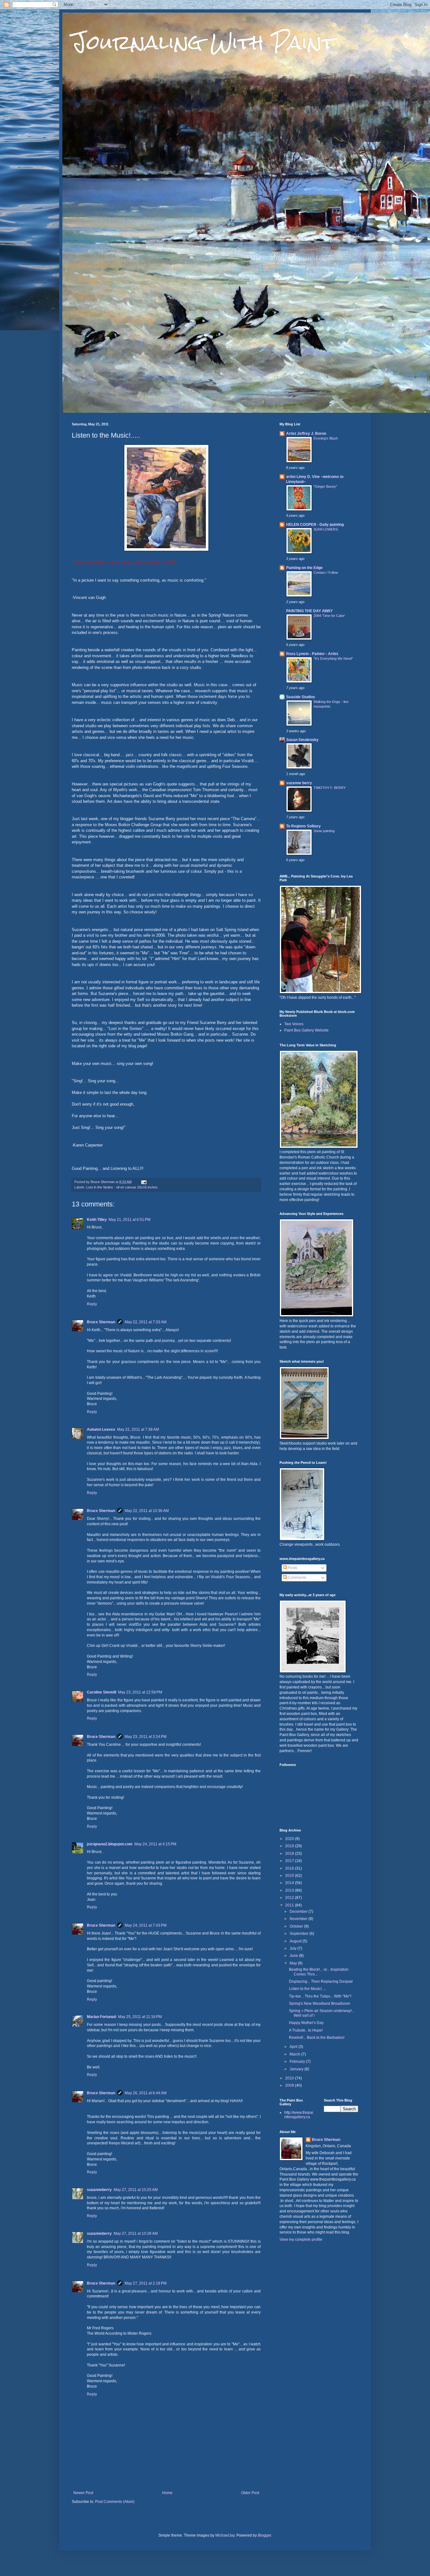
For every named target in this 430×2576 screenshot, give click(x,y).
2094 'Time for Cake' (329, 616)
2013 (290, 1890)
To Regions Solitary (303, 826)
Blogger (264, 2535)
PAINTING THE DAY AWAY (309, 611)
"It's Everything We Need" (333, 658)
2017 (290, 1861)
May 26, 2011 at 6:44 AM (146, 2093)
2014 (290, 1883)
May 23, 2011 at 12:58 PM (140, 1692)
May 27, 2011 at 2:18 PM (146, 2283)
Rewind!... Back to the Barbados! (317, 2038)
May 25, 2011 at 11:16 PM (140, 2017)
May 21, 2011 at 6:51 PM (130, 1220)
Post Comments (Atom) (115, 2502)
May (294, 1963)
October (297, 1926)
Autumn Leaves (101, 1429)
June (294, 1956)
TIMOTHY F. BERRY (330, 788)
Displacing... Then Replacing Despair (321, 1981)
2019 (290, 1846)
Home (167, 2493)
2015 (290, 1876)
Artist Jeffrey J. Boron (306, 434)
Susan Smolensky (302, 740)
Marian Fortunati (102, 2017)
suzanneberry (99, 2190)
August (296, 1941)
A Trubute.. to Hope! (306, 2030)
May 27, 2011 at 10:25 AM (136, 2190)
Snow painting (324, 831)
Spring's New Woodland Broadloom (320, 2004)
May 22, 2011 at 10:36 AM (147, 1511)
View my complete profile (301, 2240)
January (297, 2069)
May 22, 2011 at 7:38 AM (138, 1429)
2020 (290, 1839)
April (294, 2047)
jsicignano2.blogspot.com (110, 1844)
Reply (92, 1304)
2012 (290, 1898)
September (300, 1934)
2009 (290, 2085)
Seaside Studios (301, 697)
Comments (297, 1578)
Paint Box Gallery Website (306, 1030)
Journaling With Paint (203, 42)
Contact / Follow (326, 572)
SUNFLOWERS (326, 529)
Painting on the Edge (304, 568)
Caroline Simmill (102, 1692)
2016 (290, 1868)
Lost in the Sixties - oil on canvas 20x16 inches (122, 1187)
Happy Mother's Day (306, 2023)
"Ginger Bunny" (325, 486)
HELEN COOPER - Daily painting (315, 525)
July (294, 1948)
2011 (290, 1905)
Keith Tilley (97, 1220)
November (299, 1919)
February (298, 2061)
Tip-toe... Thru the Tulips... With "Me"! (320, 1996)
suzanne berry (299, 783)
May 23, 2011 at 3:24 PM (146, 1737)
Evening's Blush (326, 438)
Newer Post (83, 2493)
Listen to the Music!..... (308, 1989)
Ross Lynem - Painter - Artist (312, 654)
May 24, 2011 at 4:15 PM (155, 1844)
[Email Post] (144, 1182)
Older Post (250, 2493)
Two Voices (294, 1024)
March (295, 2054)
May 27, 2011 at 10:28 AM (136, 2234)
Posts (292, 1568)
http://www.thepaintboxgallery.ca (299, 2115)
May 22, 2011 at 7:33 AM (146, 1322)
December (299, 1912)
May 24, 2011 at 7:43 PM (146, 1925)
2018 (290, 1854)
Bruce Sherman (101, 1322)
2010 (290, 2078)
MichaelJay (225, 2535)
